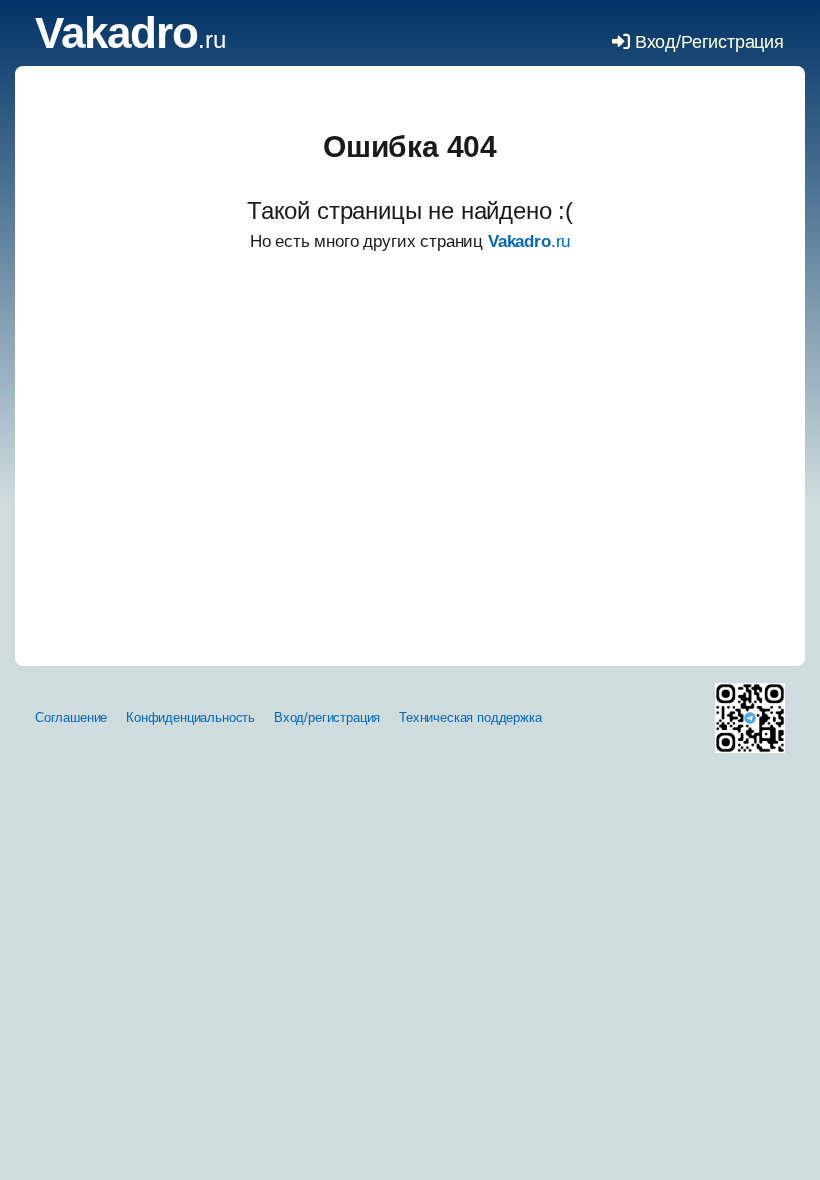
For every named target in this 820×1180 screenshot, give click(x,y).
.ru (130, 39)
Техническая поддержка (470, 717)
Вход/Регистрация (707, 42)
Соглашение (71, 717)
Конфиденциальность (190, 717)
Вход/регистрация (327, 717)
